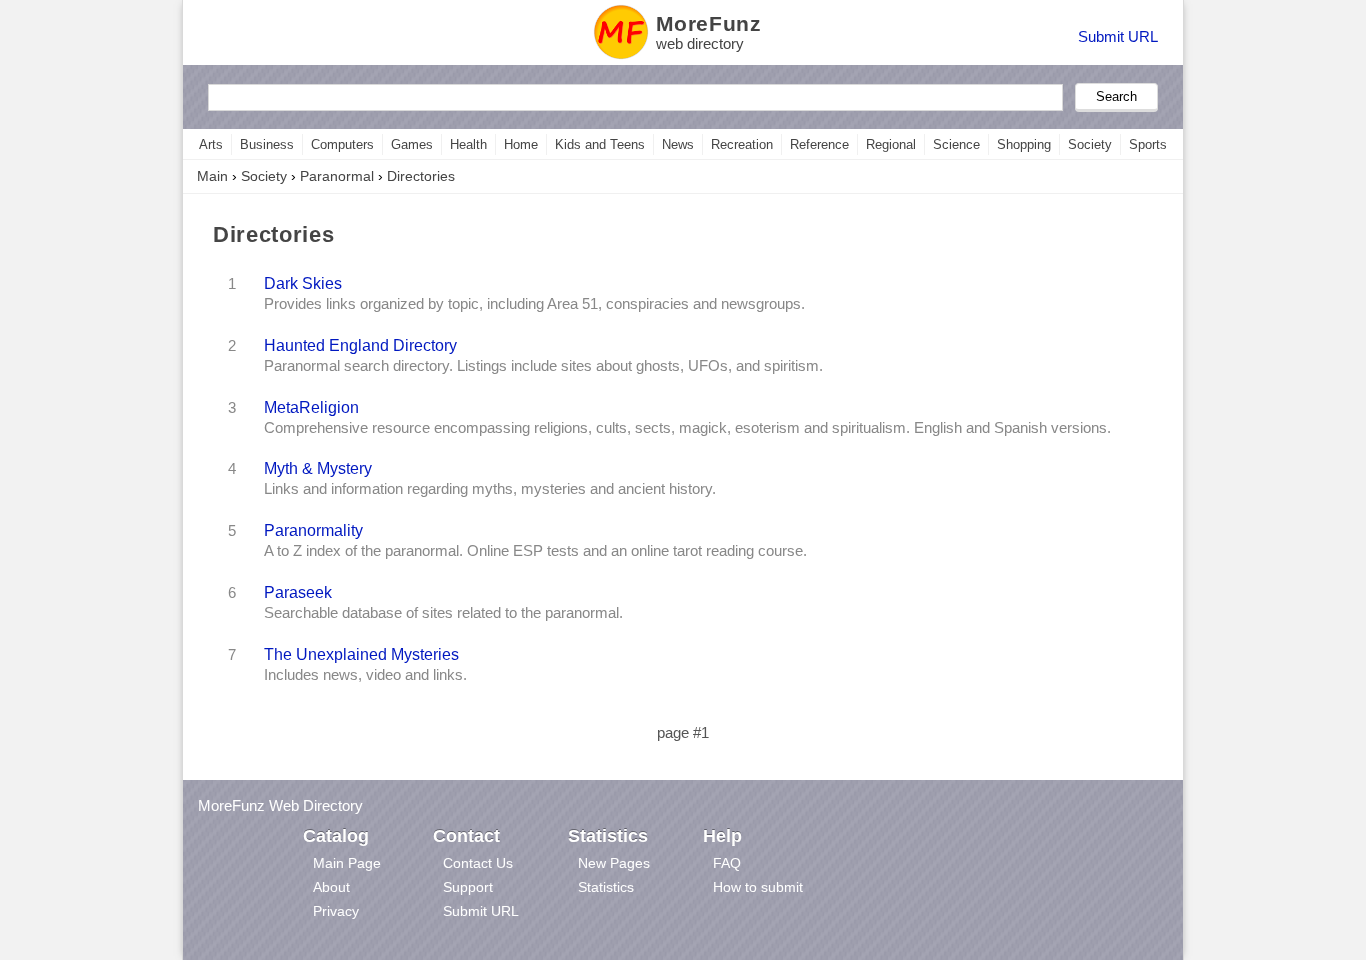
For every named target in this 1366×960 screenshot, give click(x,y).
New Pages (614, 863)
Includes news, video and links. (365, 675)
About (331, 887)
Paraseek (298, 592)
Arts (211, 144)
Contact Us (478, 863)
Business (267, 144)
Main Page (347, 863)
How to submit (758, 887)
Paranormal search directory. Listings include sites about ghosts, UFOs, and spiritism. (543, 366)
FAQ (727, 863)
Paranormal (337, 176)
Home (521, 144)
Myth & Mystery (318, 468)
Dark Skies (303, 283)
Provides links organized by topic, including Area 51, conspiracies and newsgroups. (534, 304)
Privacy (336, 911)
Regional (891, 144)
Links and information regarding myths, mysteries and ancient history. (490, 489)
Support (468, 887)
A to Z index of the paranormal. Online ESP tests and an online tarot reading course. (535, 551)
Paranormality (313, 530)
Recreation (742, 144)
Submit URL (1118, 36)
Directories (421, 176)
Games (412, 144)
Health (468, 144)
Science (956, 144)
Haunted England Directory (360, 345)
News (678, 144)
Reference (819, 144)
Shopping (1024, 144)
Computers (342, 144)
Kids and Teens (600, 144)
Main (212, 176)
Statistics (606, 887)
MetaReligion (311, 407)
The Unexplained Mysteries (361, 654)
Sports (1148, 144)
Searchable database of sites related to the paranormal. (443, 613)
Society (1090, 144)
